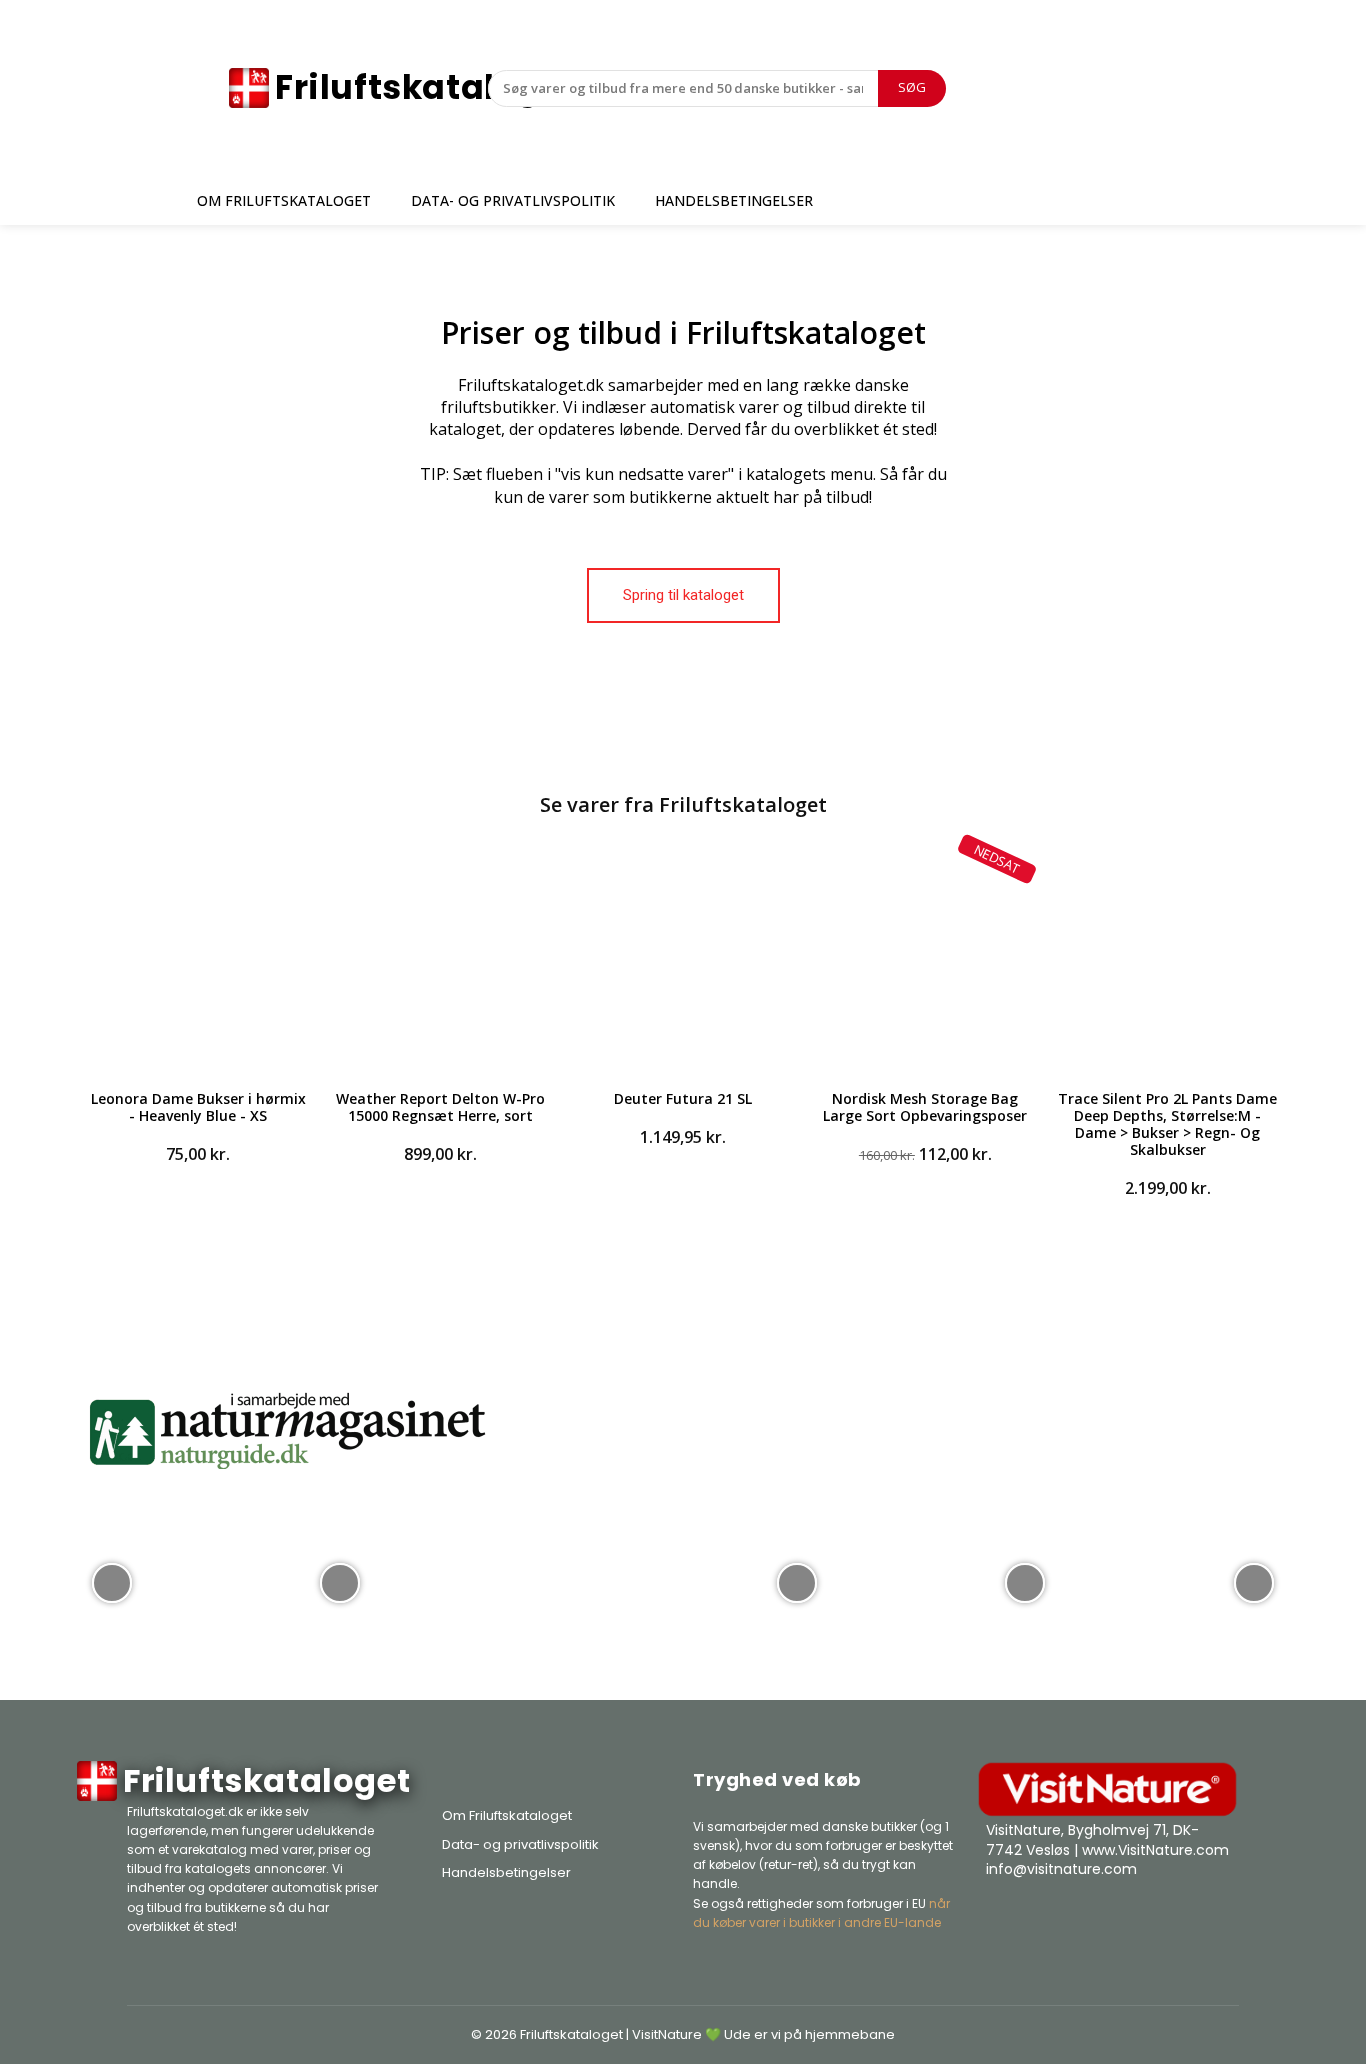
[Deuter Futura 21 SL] (683, 960)
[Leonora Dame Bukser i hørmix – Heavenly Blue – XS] (198, 960)
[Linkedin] (1219, 1920)
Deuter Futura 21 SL (683, 1098)
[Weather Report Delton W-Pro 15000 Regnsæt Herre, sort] (440, 960)
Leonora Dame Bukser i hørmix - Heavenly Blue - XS (198, 1107)
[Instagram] (1169, 1920)
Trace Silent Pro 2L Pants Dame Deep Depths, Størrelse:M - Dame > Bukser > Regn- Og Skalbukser (1167, 1123)
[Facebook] (1119, 1920)
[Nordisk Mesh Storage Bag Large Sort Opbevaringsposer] (925, 960)
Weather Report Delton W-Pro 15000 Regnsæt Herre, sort (440, 1107)
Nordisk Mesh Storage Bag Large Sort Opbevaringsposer (925, 1107)
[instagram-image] (112, 1581)
